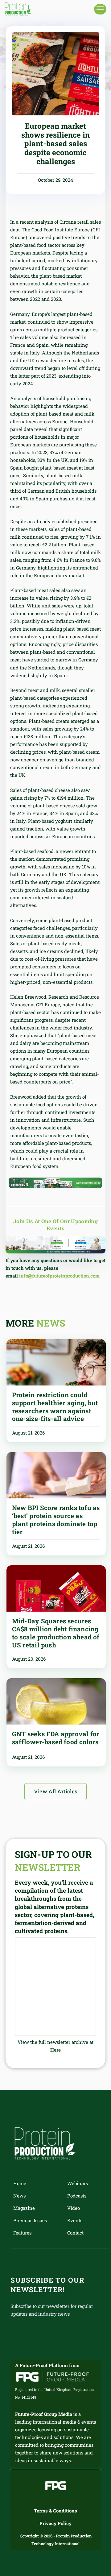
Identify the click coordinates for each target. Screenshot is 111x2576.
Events (75, 2220)
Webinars (78, 2183)
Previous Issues (30, 2220)
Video (74, 2208)
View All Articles (56, 1791)
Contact (75, 2233)
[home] (18, 9)
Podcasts (77, 2196)
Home (20, 2183)
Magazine (24, 2208)
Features (22, 2233)
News (19, 2196)
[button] (100, 9)
